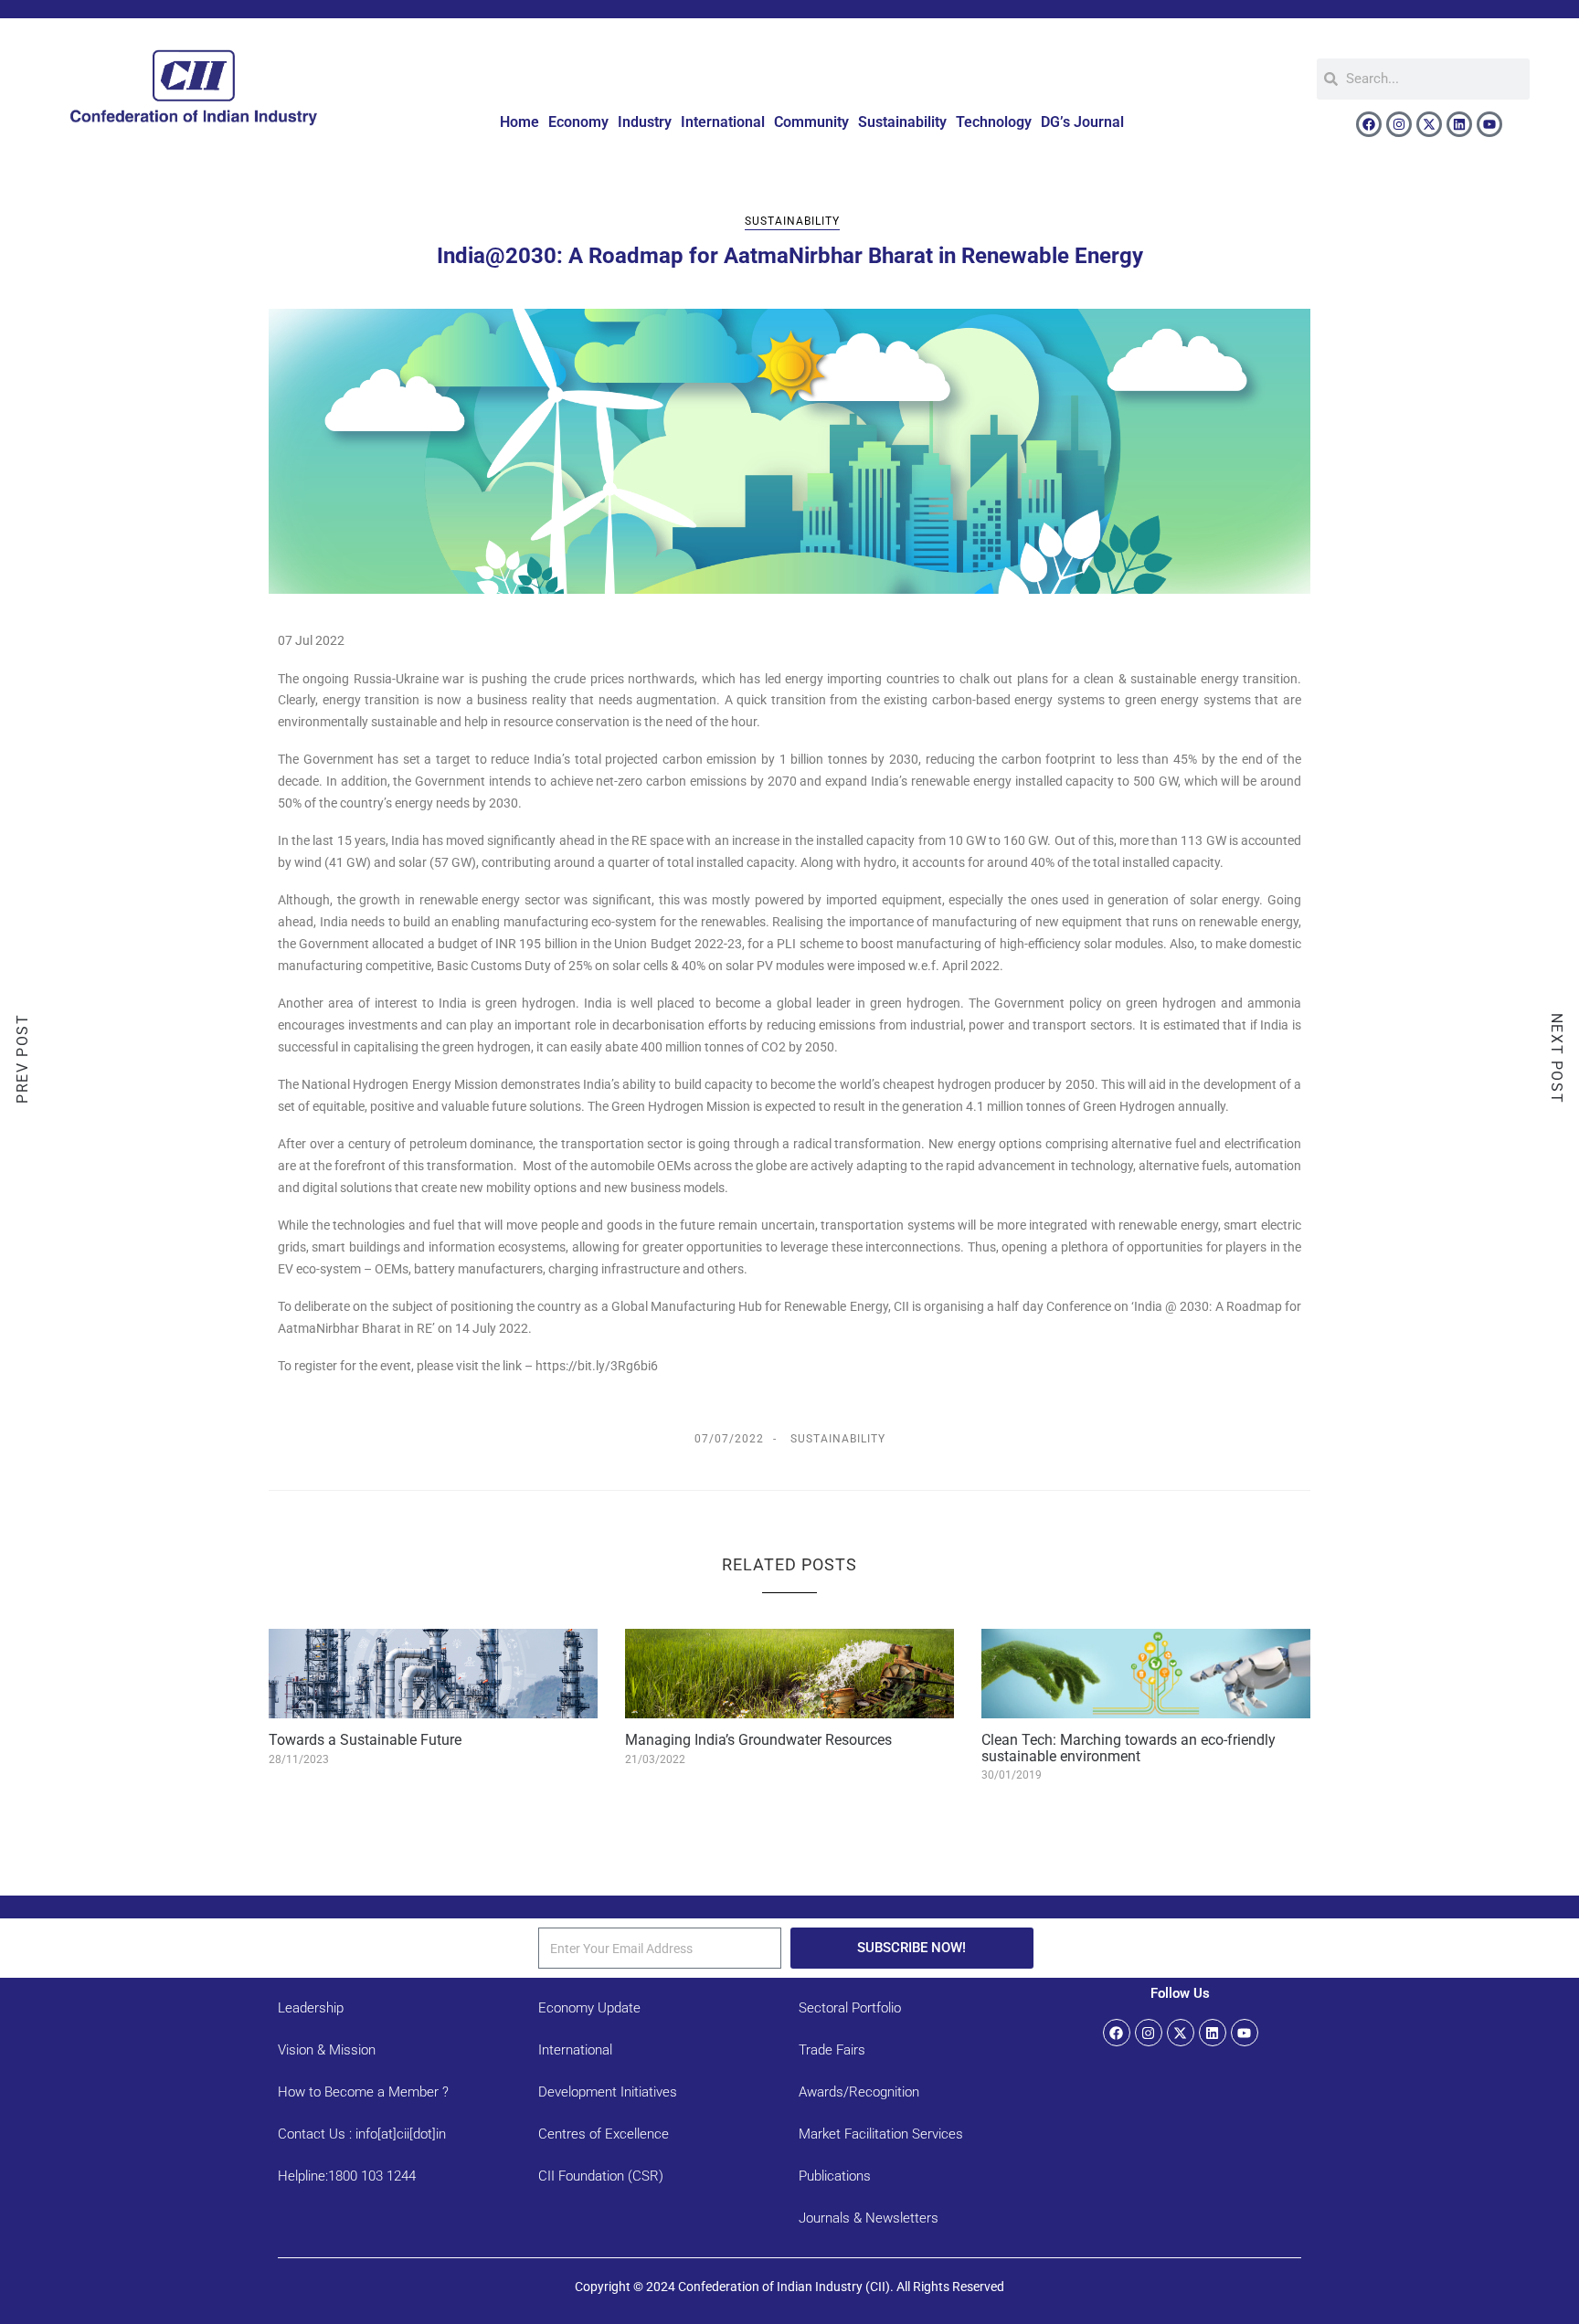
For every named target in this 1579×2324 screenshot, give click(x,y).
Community (811, 122)
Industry (645, 122)
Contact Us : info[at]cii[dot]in (362, 2134)
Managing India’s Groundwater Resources (758, 1740)
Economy (578, 122)
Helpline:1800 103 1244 (347, 2176)
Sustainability (902, 122)
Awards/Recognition (859, 2092)
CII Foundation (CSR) (601, 2176)
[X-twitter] (1429, 124)
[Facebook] (1369, 124)
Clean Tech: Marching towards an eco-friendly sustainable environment (1129, 1748)
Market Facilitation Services (881, 2134)
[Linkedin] (1459, 124)
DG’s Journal (1082, 122)
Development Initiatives (608, 2092)
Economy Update (589, 2008)
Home (519, 122)
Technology (994, 122)
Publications (835, 2176)
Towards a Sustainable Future (365, 1740)
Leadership (311, 2008)
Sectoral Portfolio (850, 2008)
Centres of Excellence (604, 2134)
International (723, 122)
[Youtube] (1489, 124)
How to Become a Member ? (363, 2092)
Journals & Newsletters (869, 2218)
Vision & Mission (327, 2050)
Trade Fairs (832, 2050)
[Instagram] (1399, 124)
